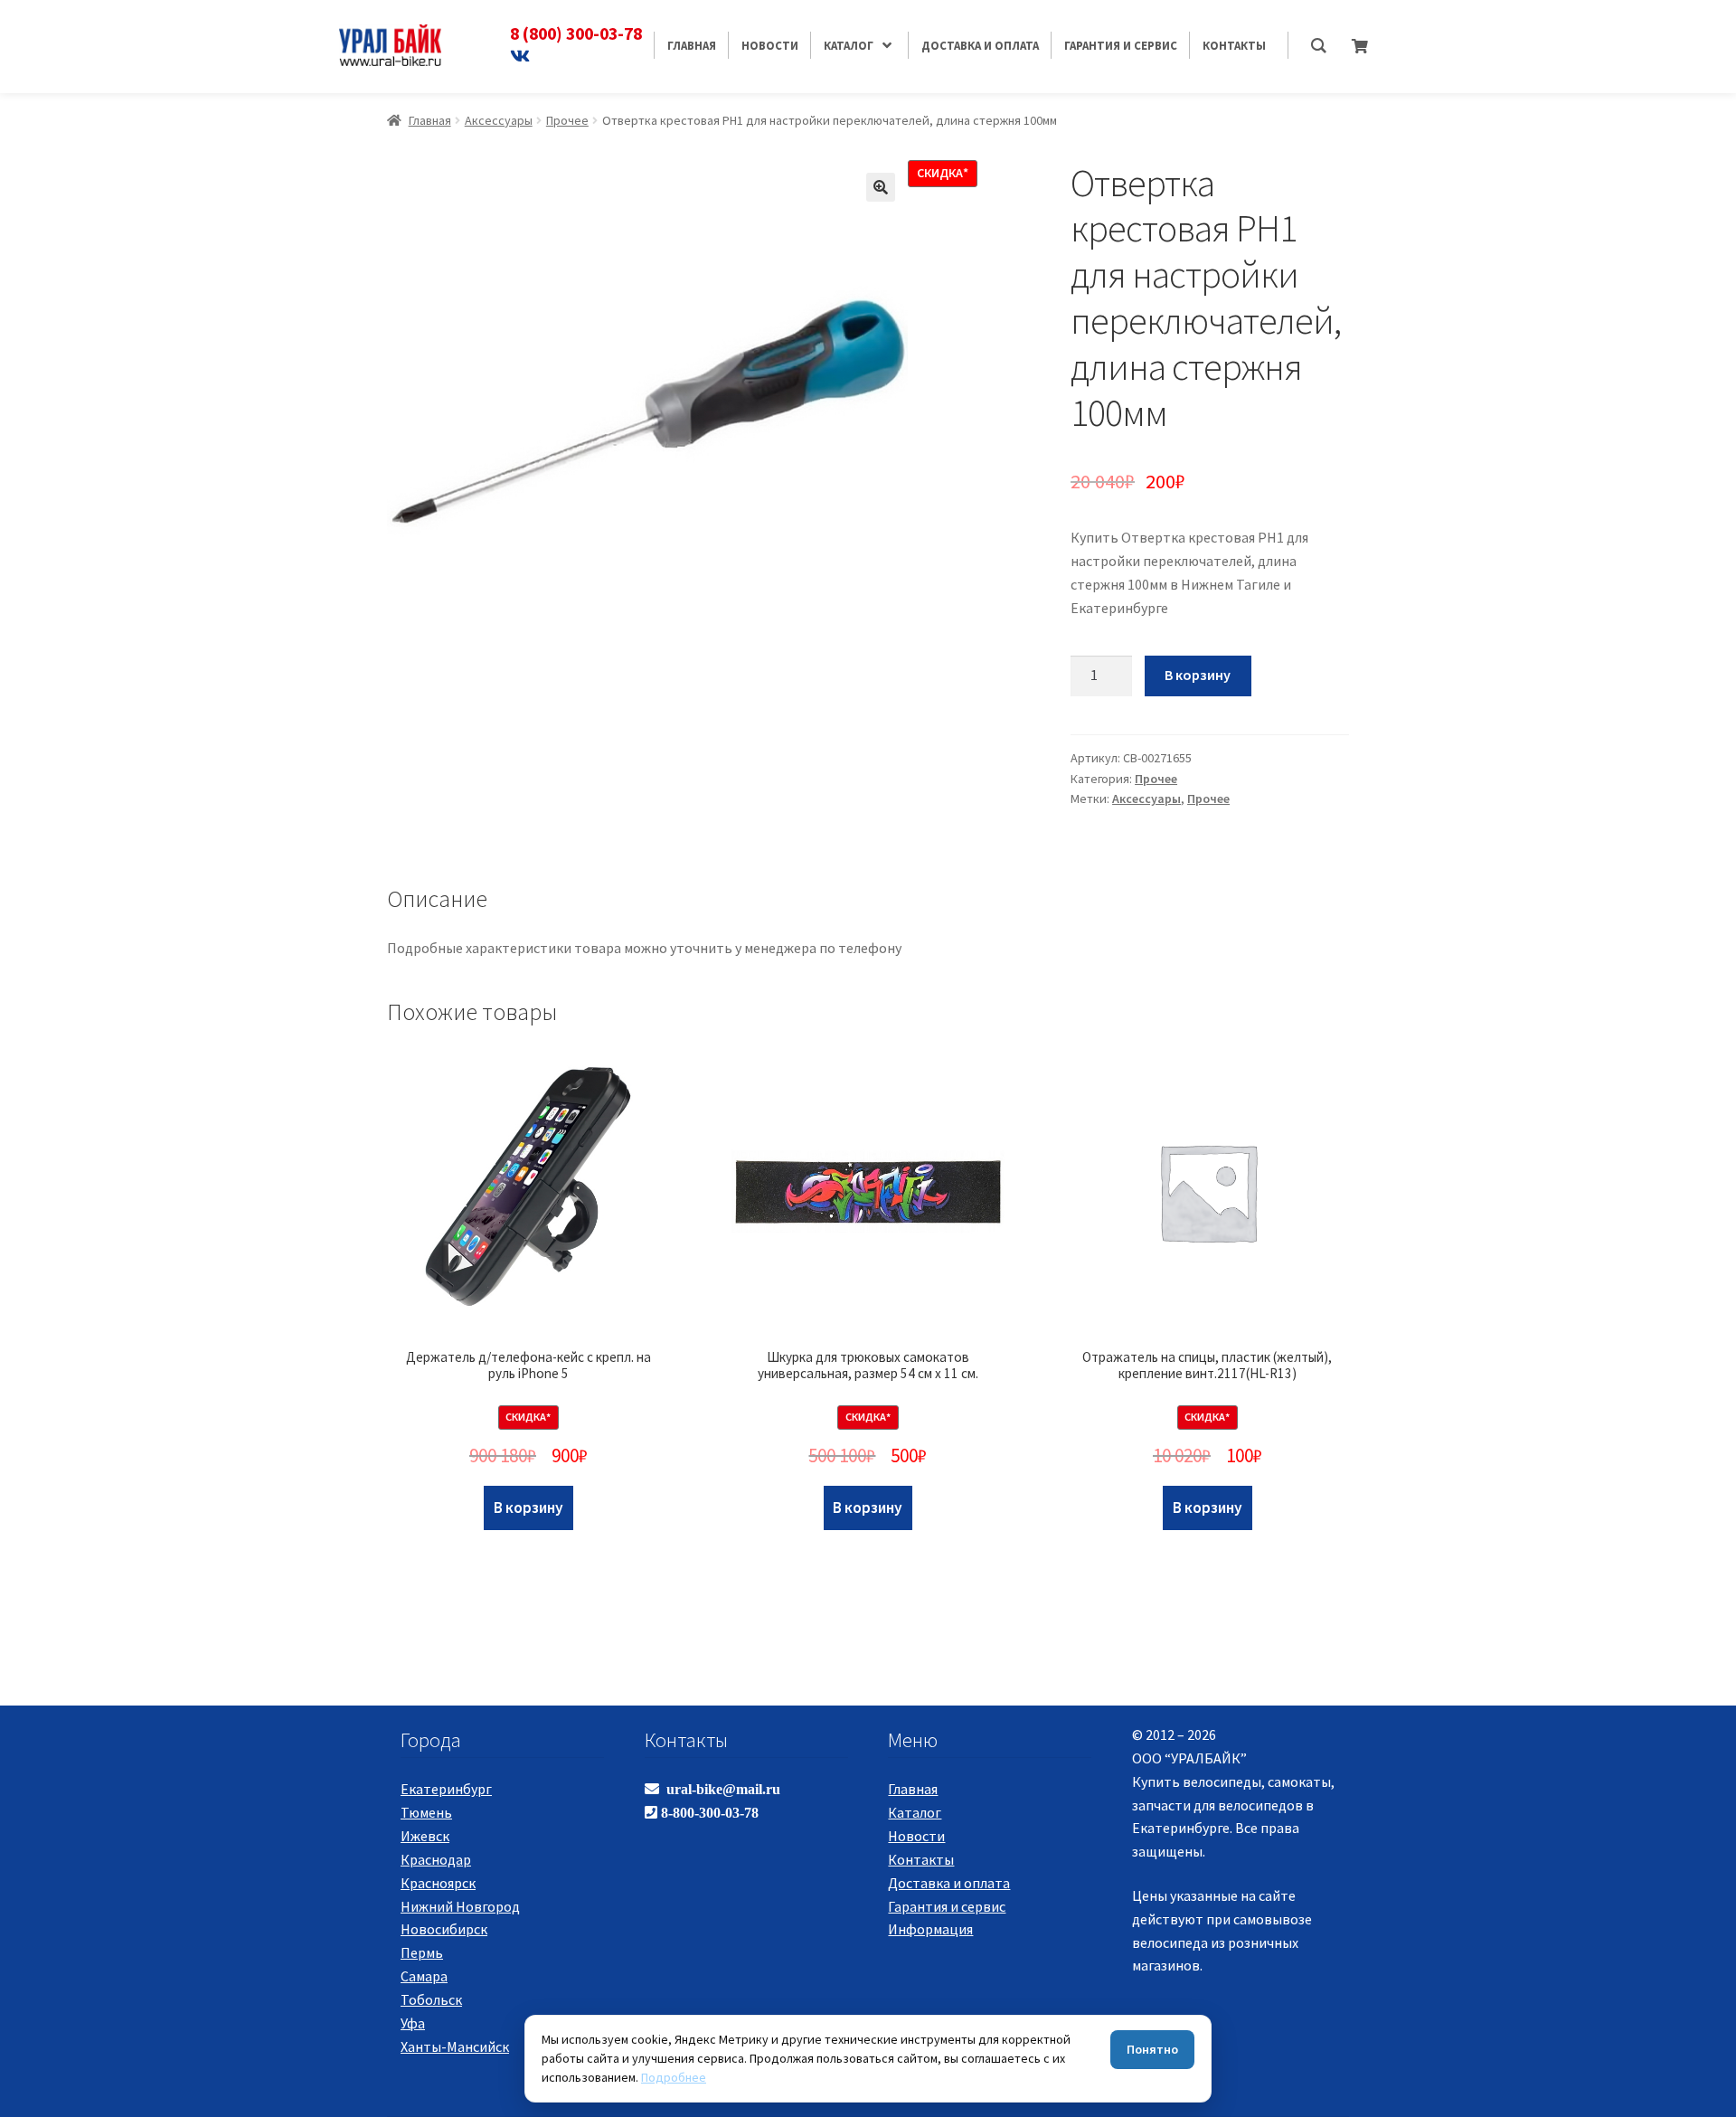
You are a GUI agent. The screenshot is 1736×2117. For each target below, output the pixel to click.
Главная (430, 120)
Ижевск (425, 1836)
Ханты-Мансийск (455, 2046)
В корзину (1198, 675)
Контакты (921, 1859)
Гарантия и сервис (947, 1906)
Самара (424, 1976)
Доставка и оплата (949, 1883)
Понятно (1152, 2049)
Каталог (915, 1812)
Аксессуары (499, 120)
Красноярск (438, 1883)
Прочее (567, 120)
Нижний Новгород (460, 1906)
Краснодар (436, 1859)
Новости (916, 1836)
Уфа (413, 2023)
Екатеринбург (446, 1789)
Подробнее (674, 2077)
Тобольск (431, 1999)
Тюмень (426, 1812)
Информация (930, 1929)
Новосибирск (444, 1929)
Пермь (422, 1952)
